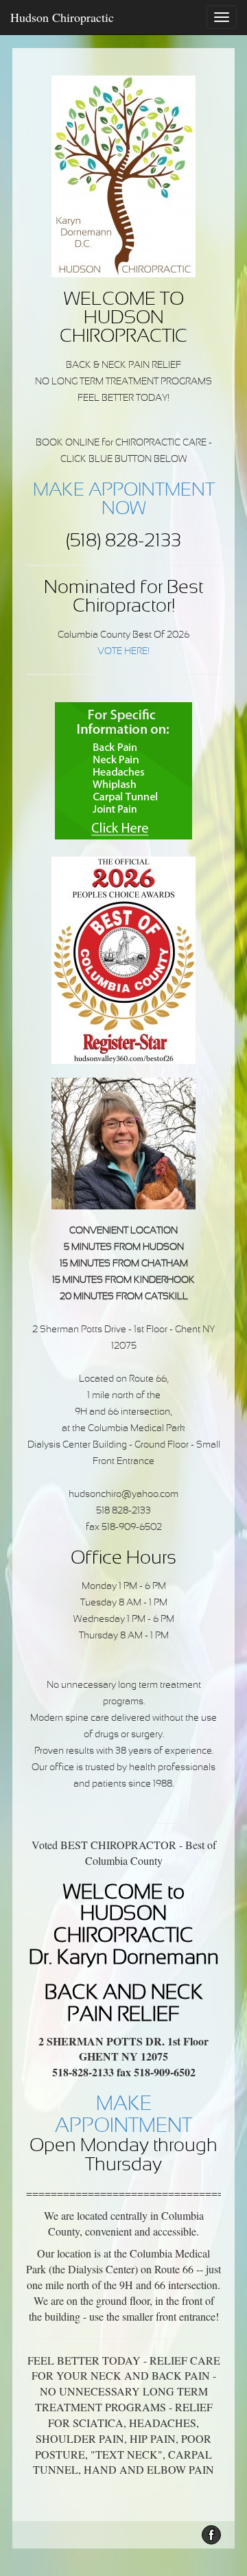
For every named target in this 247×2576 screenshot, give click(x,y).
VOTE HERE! (123, 652)
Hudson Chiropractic (62, 17)
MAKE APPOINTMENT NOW (124, 500)
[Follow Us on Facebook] (211, 2535)
